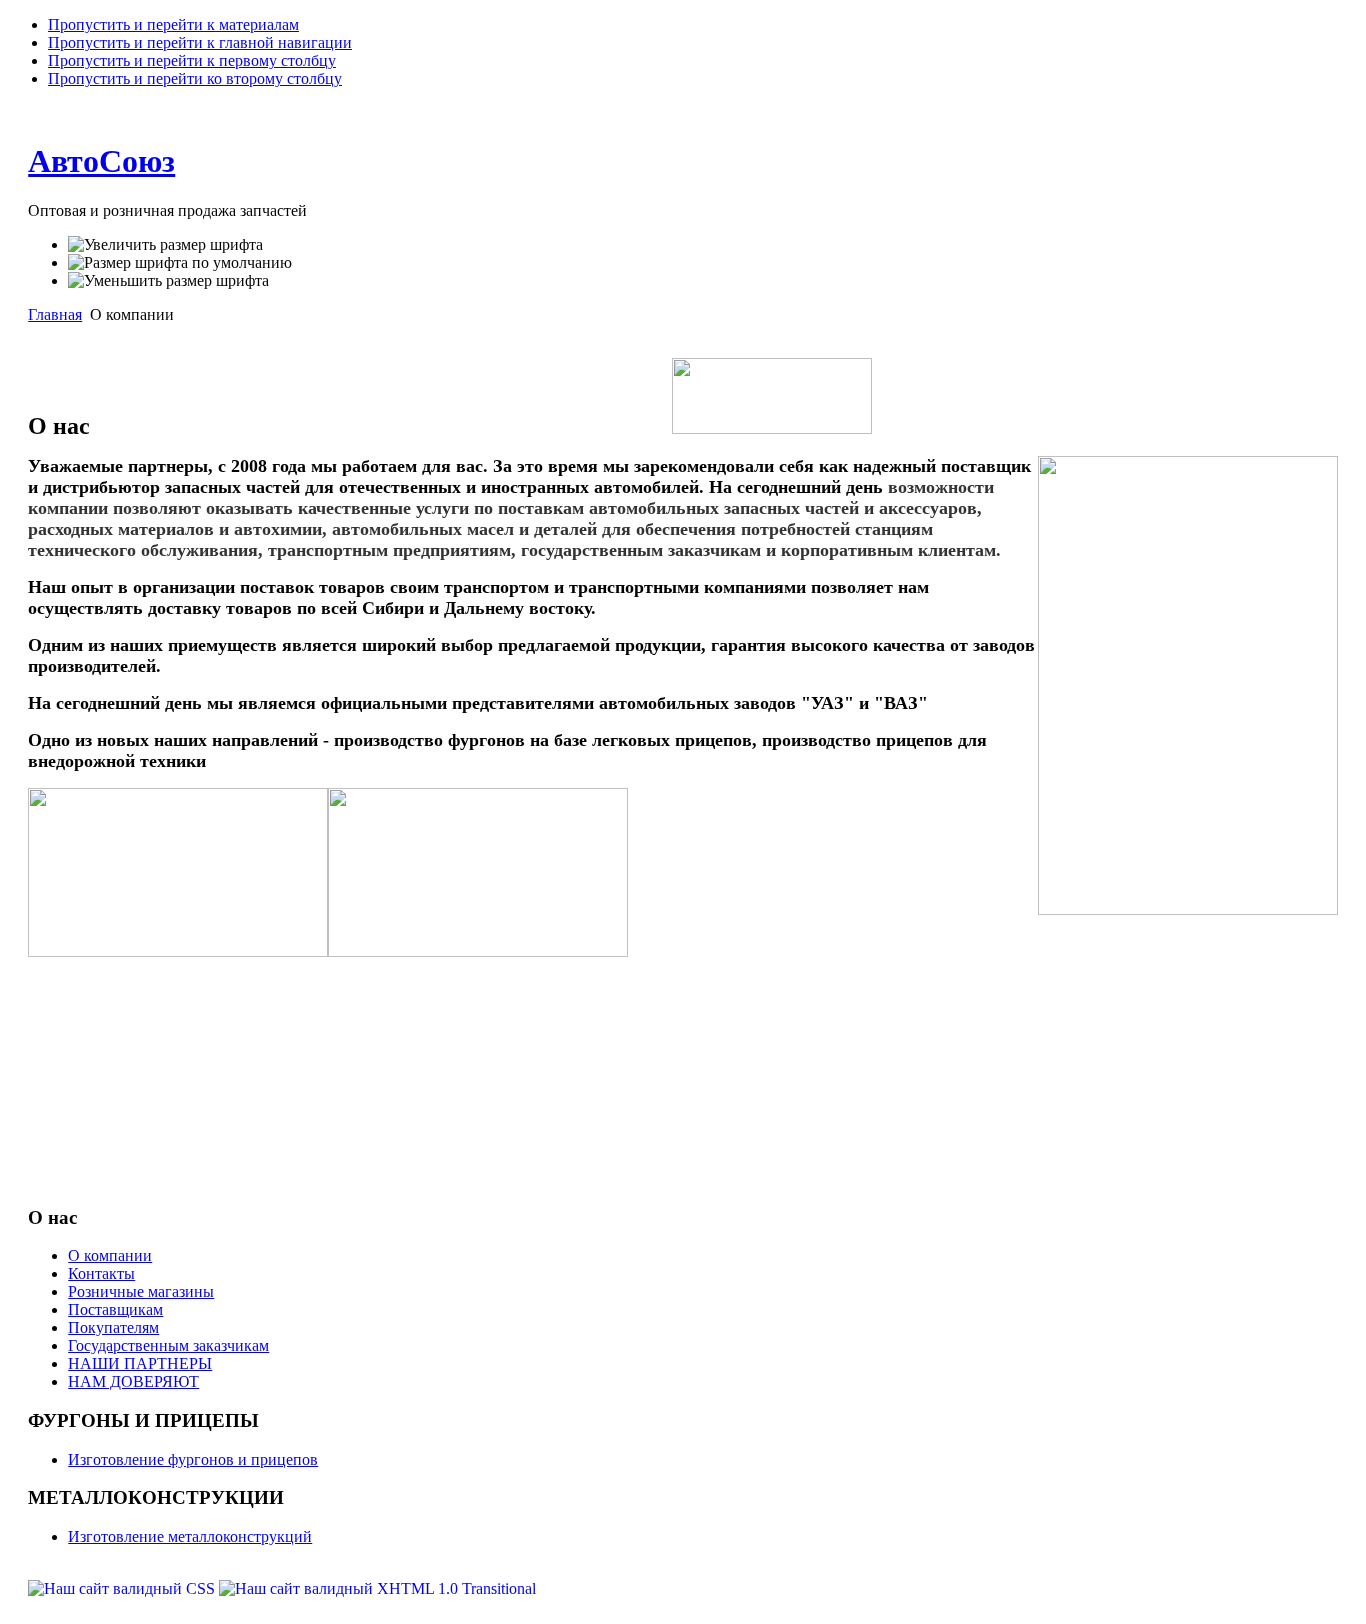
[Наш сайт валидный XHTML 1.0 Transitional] (377, 1588)
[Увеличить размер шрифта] (165, 245)
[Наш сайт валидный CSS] (123, 1588)
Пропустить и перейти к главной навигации (200, 42)
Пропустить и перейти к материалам (173, 24)
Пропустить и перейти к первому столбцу (192, 60)
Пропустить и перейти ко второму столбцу (195, 78)
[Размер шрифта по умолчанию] (180, 263)
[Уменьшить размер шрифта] (168, 281)
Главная (55, 314)
